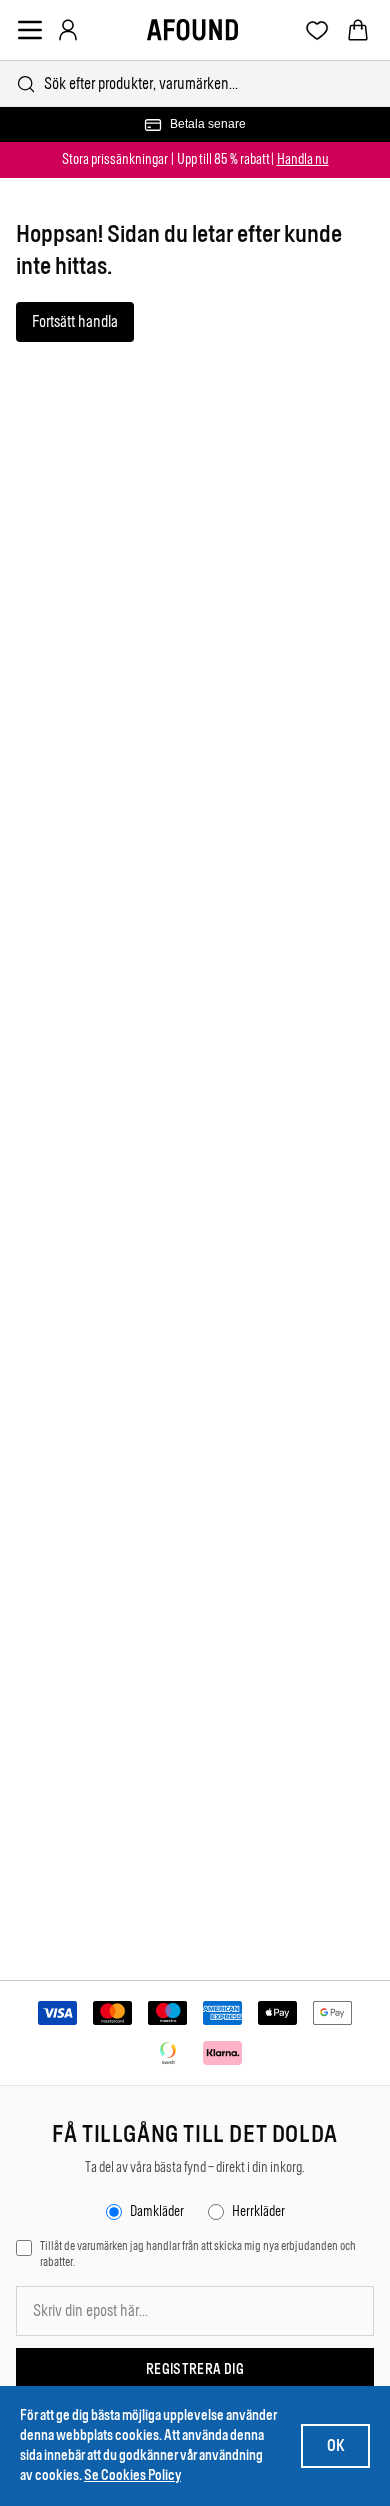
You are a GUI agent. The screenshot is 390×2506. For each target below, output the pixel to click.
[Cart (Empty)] (358, 30)
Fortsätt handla (75, 321)
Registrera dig (195, 2369)
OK (335, 2445)
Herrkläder (258, 2211)
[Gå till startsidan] (192, 30)
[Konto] (68, 30)
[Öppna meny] (30, 30)
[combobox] (195, 83)
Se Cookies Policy (132, 2475)
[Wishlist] (317, 30)
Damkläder (157, 2211)
